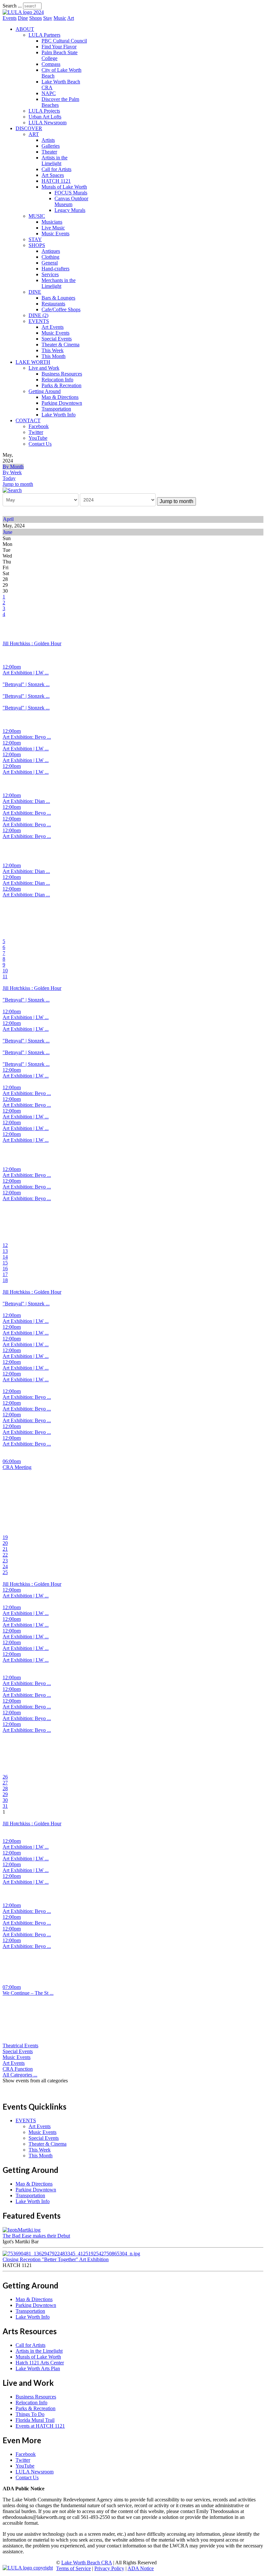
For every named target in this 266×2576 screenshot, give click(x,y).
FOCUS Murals (71, 193)
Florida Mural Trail (35, 2420)
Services (50, 274)
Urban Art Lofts (45, 117)
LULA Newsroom (48, 123)
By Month (13, 467)
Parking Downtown (62, 403)
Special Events (57, 339)
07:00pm (12, 1987)
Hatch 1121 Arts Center (40, 2363)
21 (5, 1549)
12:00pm (12, 667)
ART (34, 134)
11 (5, 976)
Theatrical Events (20, 2046)
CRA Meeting (17, 1467)
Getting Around (45, 391)
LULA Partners (44, 35)
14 (5, 1257)
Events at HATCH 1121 (40, 2426)
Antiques (51, 251)
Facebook (39, 426)
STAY (35, 239)
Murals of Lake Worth (64, 187)
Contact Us (40, 444)
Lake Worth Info (59, 415)
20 (5, 1543)
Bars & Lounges (58, 298)
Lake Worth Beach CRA (87, 2563)
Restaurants (53, 304)
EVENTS (39, 321)
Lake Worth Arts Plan (38, 2368)
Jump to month (18, 484)
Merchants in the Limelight (59, 283)
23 (5, 1561)
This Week (53, 350)
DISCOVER (29, 128)
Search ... (12, 6)
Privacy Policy (109, 2568)
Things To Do (30, 2414)
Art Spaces (53, 175)
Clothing (50, 257)
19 (5, 1537)
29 (5, 1794)
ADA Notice (141, 2568)
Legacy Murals (70, 210)
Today (9, 478)
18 (5, 1280)
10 (5, 971)
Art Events (53, 327)
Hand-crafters (55, 269)
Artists (48, 140)
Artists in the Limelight (54, 160)
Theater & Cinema (60, 345)
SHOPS (37, 245)
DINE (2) (38, 315)
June (8, 532)
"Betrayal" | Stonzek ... (26, 684)
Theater (49, 152)
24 (5, 1566)
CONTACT (28, 420)
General (50, 263)
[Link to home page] (23, 12)
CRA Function (18, 2069)
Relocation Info (57, 380)
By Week (12, 472)
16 (5, 1269)
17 (5, 1274)
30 (5, 1800)
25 (5, 1572)
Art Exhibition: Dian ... (26, 801)
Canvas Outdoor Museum (71, 201)
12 (5, 1245)
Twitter (36, 432)
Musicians (52, 222)
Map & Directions (60, 397)
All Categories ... (20, 2075)
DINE (35, 292)
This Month (54, 356)
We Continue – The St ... (28, 1993)
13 (5, 1251)
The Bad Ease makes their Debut (36, 2236)
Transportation (56, 409)
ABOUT (25, 29)
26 (5, 1777)
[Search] (12, 490)
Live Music (53, 228)
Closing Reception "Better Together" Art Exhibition (56, 2259)
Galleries (51, 146)
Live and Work (44, 368)
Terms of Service (73, 2568)
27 (5, 1783)
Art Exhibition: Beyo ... (27, 737)
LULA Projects (44, 111)
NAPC (49, 93)
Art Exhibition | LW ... (26, 673)
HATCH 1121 (56, 181)
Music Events (55, 234)
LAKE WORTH (33, 362)
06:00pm (12, 1461)
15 (5, 1263)
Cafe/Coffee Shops (61, 309)
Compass (51, 64)
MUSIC (37, 216)
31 (5, 1806)
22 (5, 1555)
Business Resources (62, 374)
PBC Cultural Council (64, 41)
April (8, 519)
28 (5, 1788)
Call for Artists (56, 169)
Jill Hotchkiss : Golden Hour (32, 643)
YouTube (38, 438)
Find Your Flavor (59, 47)
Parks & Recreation (61, 385)
